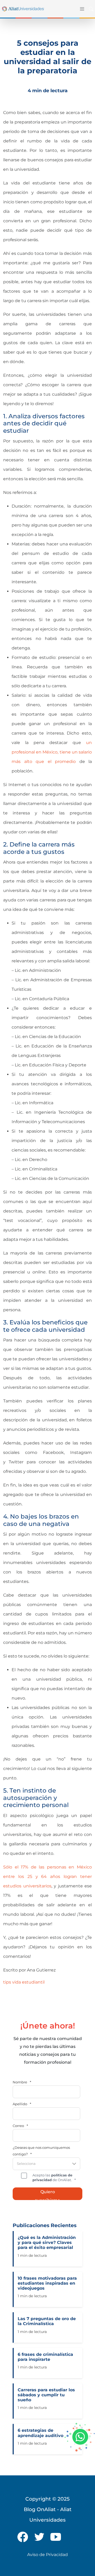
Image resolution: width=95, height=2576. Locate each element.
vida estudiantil (28, 1982)
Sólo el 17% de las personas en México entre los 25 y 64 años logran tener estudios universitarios (47, 1876)
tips (7, 1982)
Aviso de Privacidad (47, 2555)
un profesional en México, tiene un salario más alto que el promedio (52, 752)
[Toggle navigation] (81, 9)
